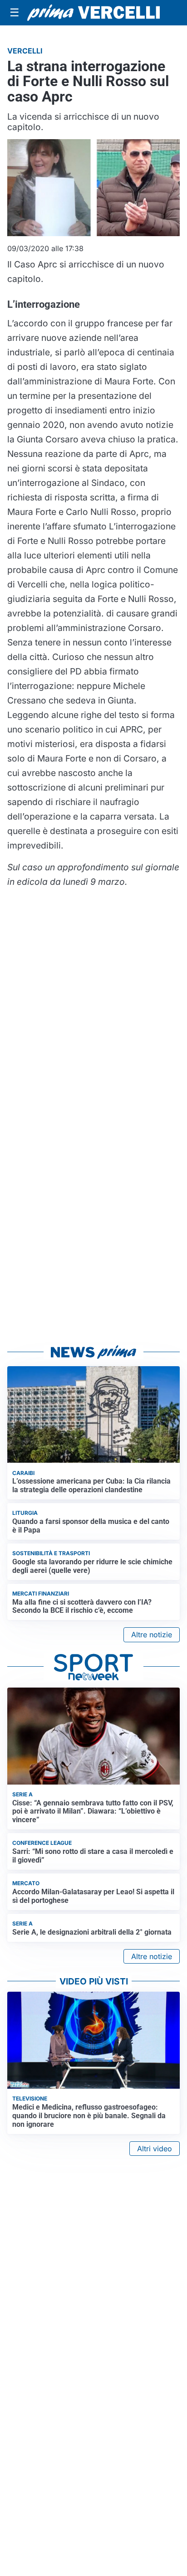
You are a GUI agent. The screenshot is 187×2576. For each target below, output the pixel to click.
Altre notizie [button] (152, 1635)
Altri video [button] (155, 2149)
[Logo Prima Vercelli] (93, 12)
